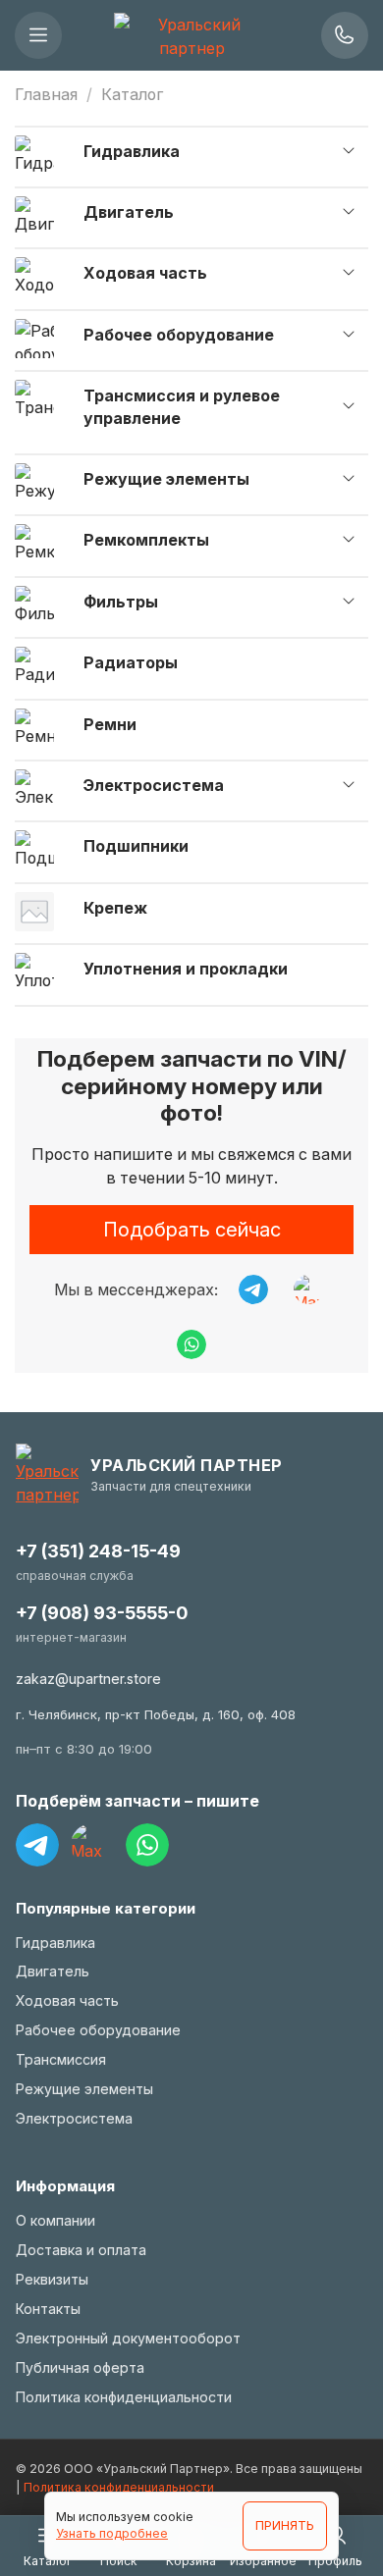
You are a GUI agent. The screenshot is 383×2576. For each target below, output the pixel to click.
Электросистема (154, 785)
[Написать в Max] (308, 1289)
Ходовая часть (145, 273)
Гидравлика (132, 151)
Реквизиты (52, 2279)
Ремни (110, 724)
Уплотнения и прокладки (186, 969)
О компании (55, 2220)
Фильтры (121, 602)
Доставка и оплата (81, 2250)
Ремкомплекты (146, 540)
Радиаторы (131, 662)
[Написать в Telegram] (253, 1289)
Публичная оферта (80, 2367)
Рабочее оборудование (179, 335)
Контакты (48, 2309)
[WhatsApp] (147, 1845)
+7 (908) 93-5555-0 (102, 1613)
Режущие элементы (166, 479)
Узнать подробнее (112, 2533)
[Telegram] (37, 1845)
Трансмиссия (61, 2059)
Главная (46, 94)
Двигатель (129, 212)
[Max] (92, 1845)
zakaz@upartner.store (88, 1679)
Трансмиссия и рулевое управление (182, 406)
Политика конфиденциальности (124, 2397)
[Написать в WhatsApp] (191, 1344)
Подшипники (136, 846)
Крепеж (115, 908)
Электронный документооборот (128, 2338)
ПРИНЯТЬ (285, 2525)
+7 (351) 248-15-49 (98, 1551)
